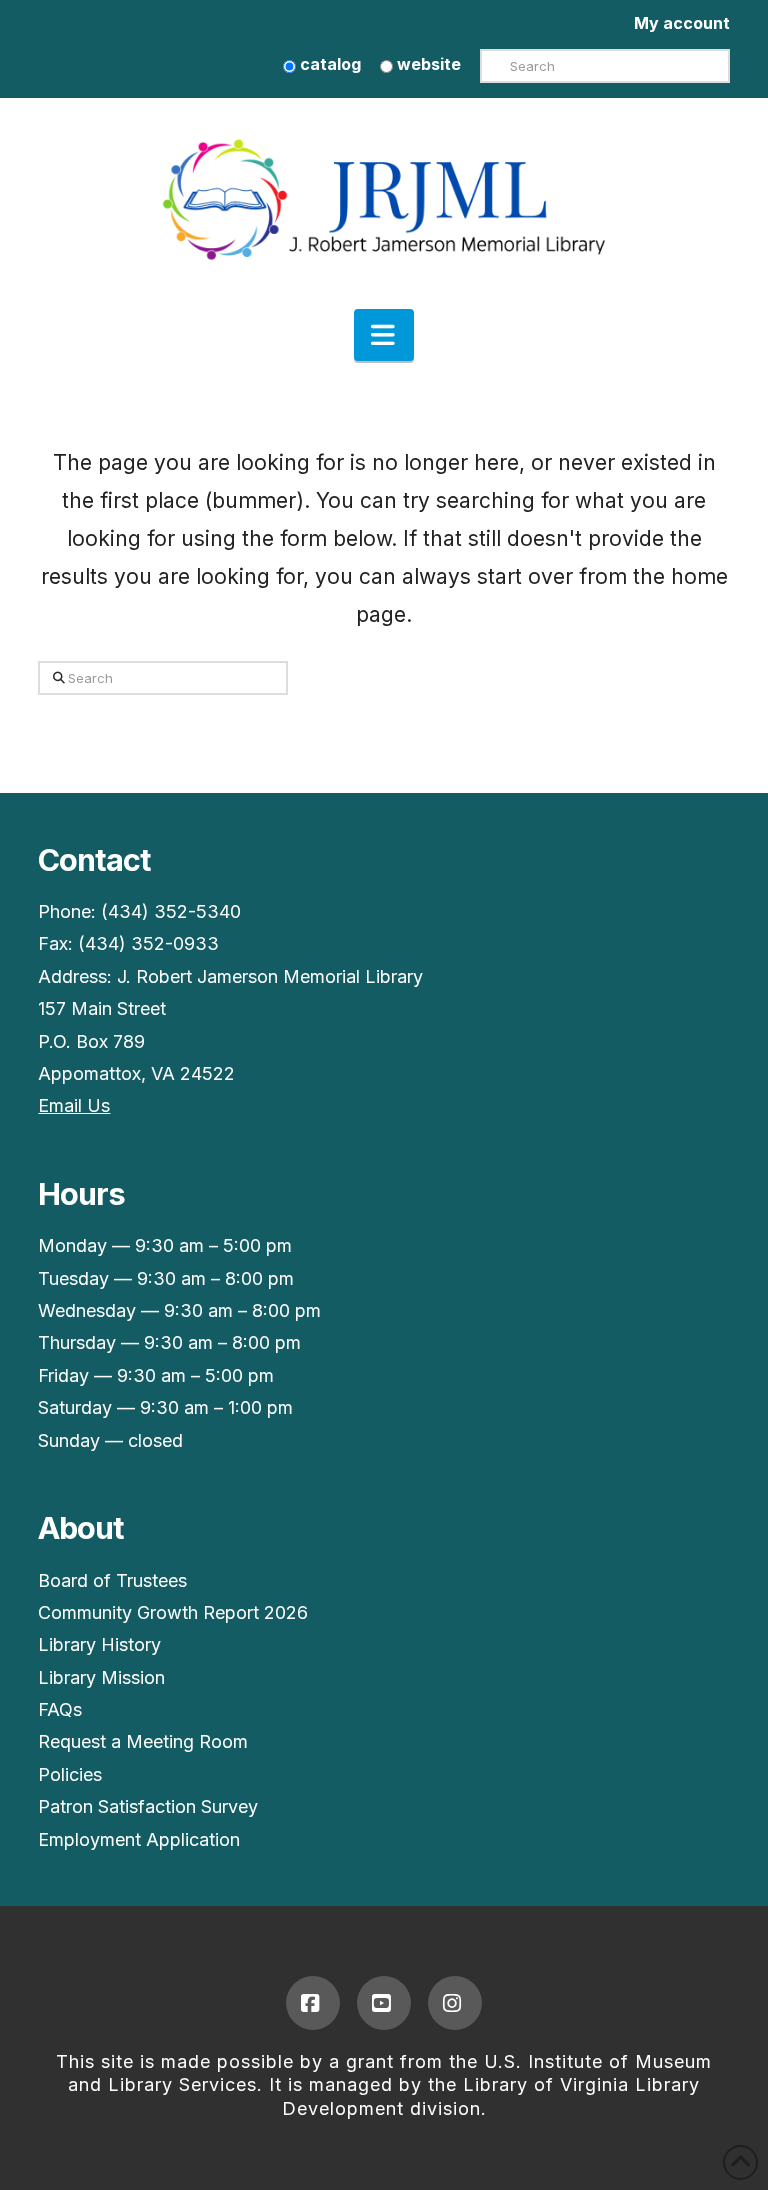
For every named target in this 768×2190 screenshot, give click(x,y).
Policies (70, 1774)
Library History (99, 1644)
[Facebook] (313, 2003)
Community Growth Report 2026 (173, 1612)
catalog (328, 64)
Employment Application (139, 1839)
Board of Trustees (112, 1580)
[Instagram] (455, 2003)
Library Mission (101, 1677)
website (427, 64)
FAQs (60, 1709)
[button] (384, 335)
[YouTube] (384, 2003)
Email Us (74, 1105)
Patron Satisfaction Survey (148, 1806)
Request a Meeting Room (143, 1741)
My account (682, 23)
